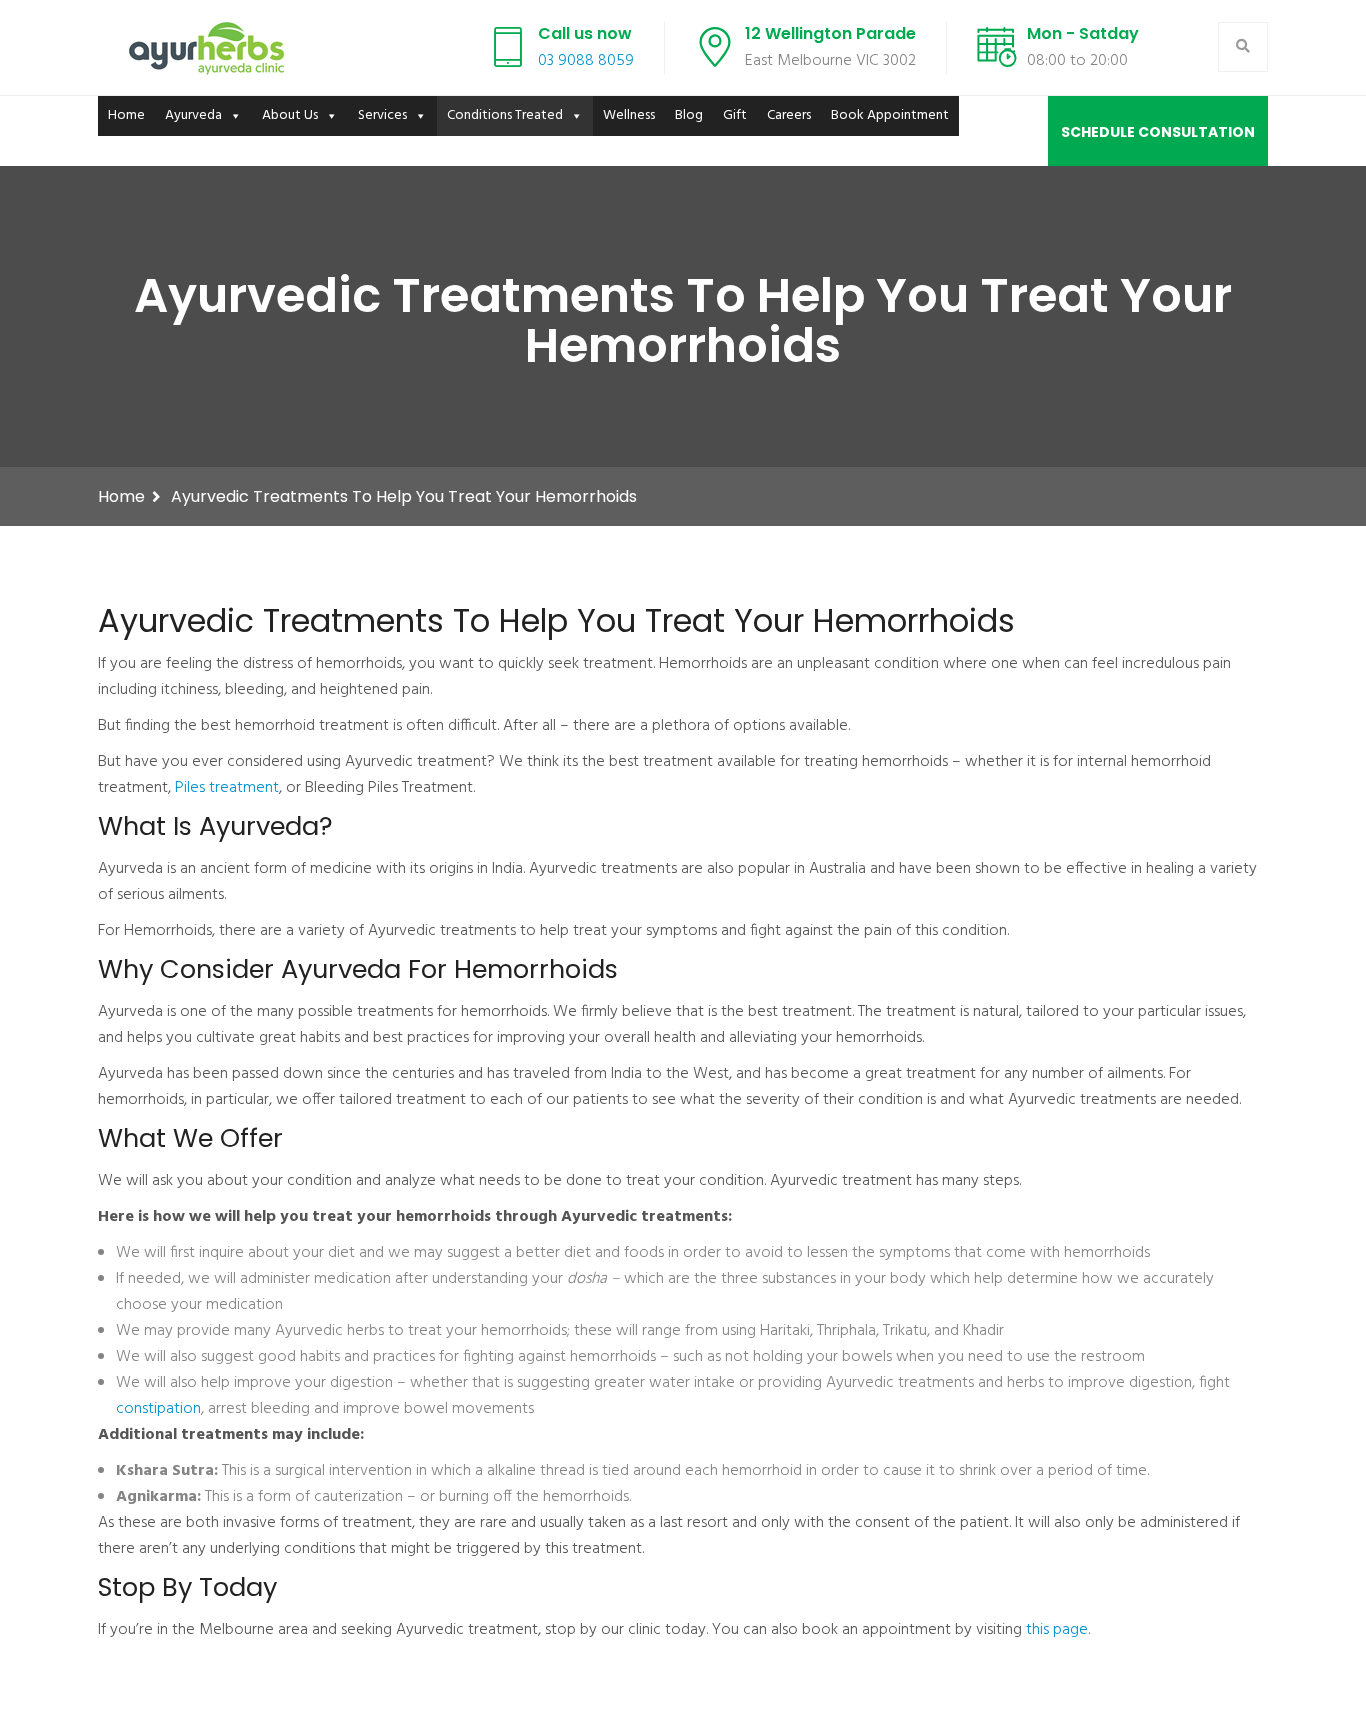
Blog (689, 115)
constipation (158, 1409)
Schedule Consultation (1158, 132)
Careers (789, 115)
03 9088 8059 (586, 61)
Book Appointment (890, 115)
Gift (735, 115)
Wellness (629, 115)
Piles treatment (227, 788)
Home (126, 115)
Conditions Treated (505, 115)
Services (382, 115)
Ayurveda (193, 115)
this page (1057, 1630)
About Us (290, 115)
